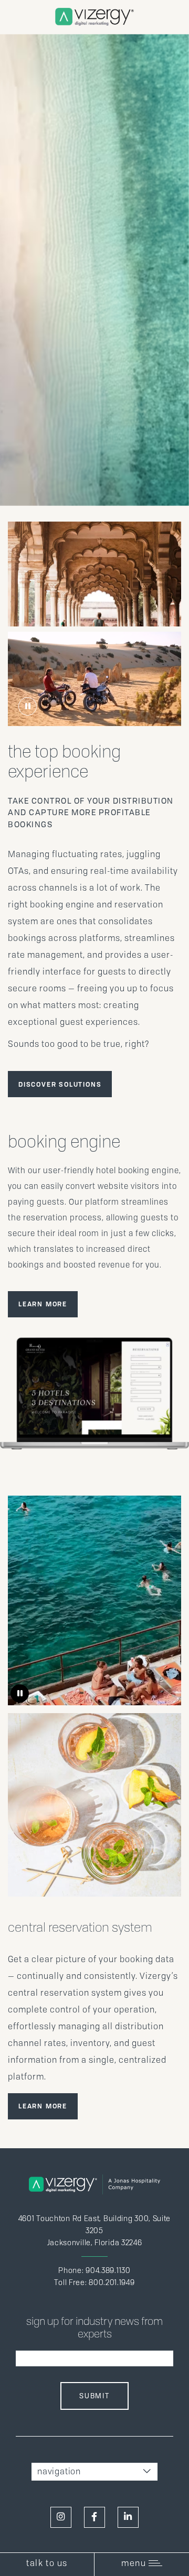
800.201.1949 (112, 2282)
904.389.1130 (108, 2270)
